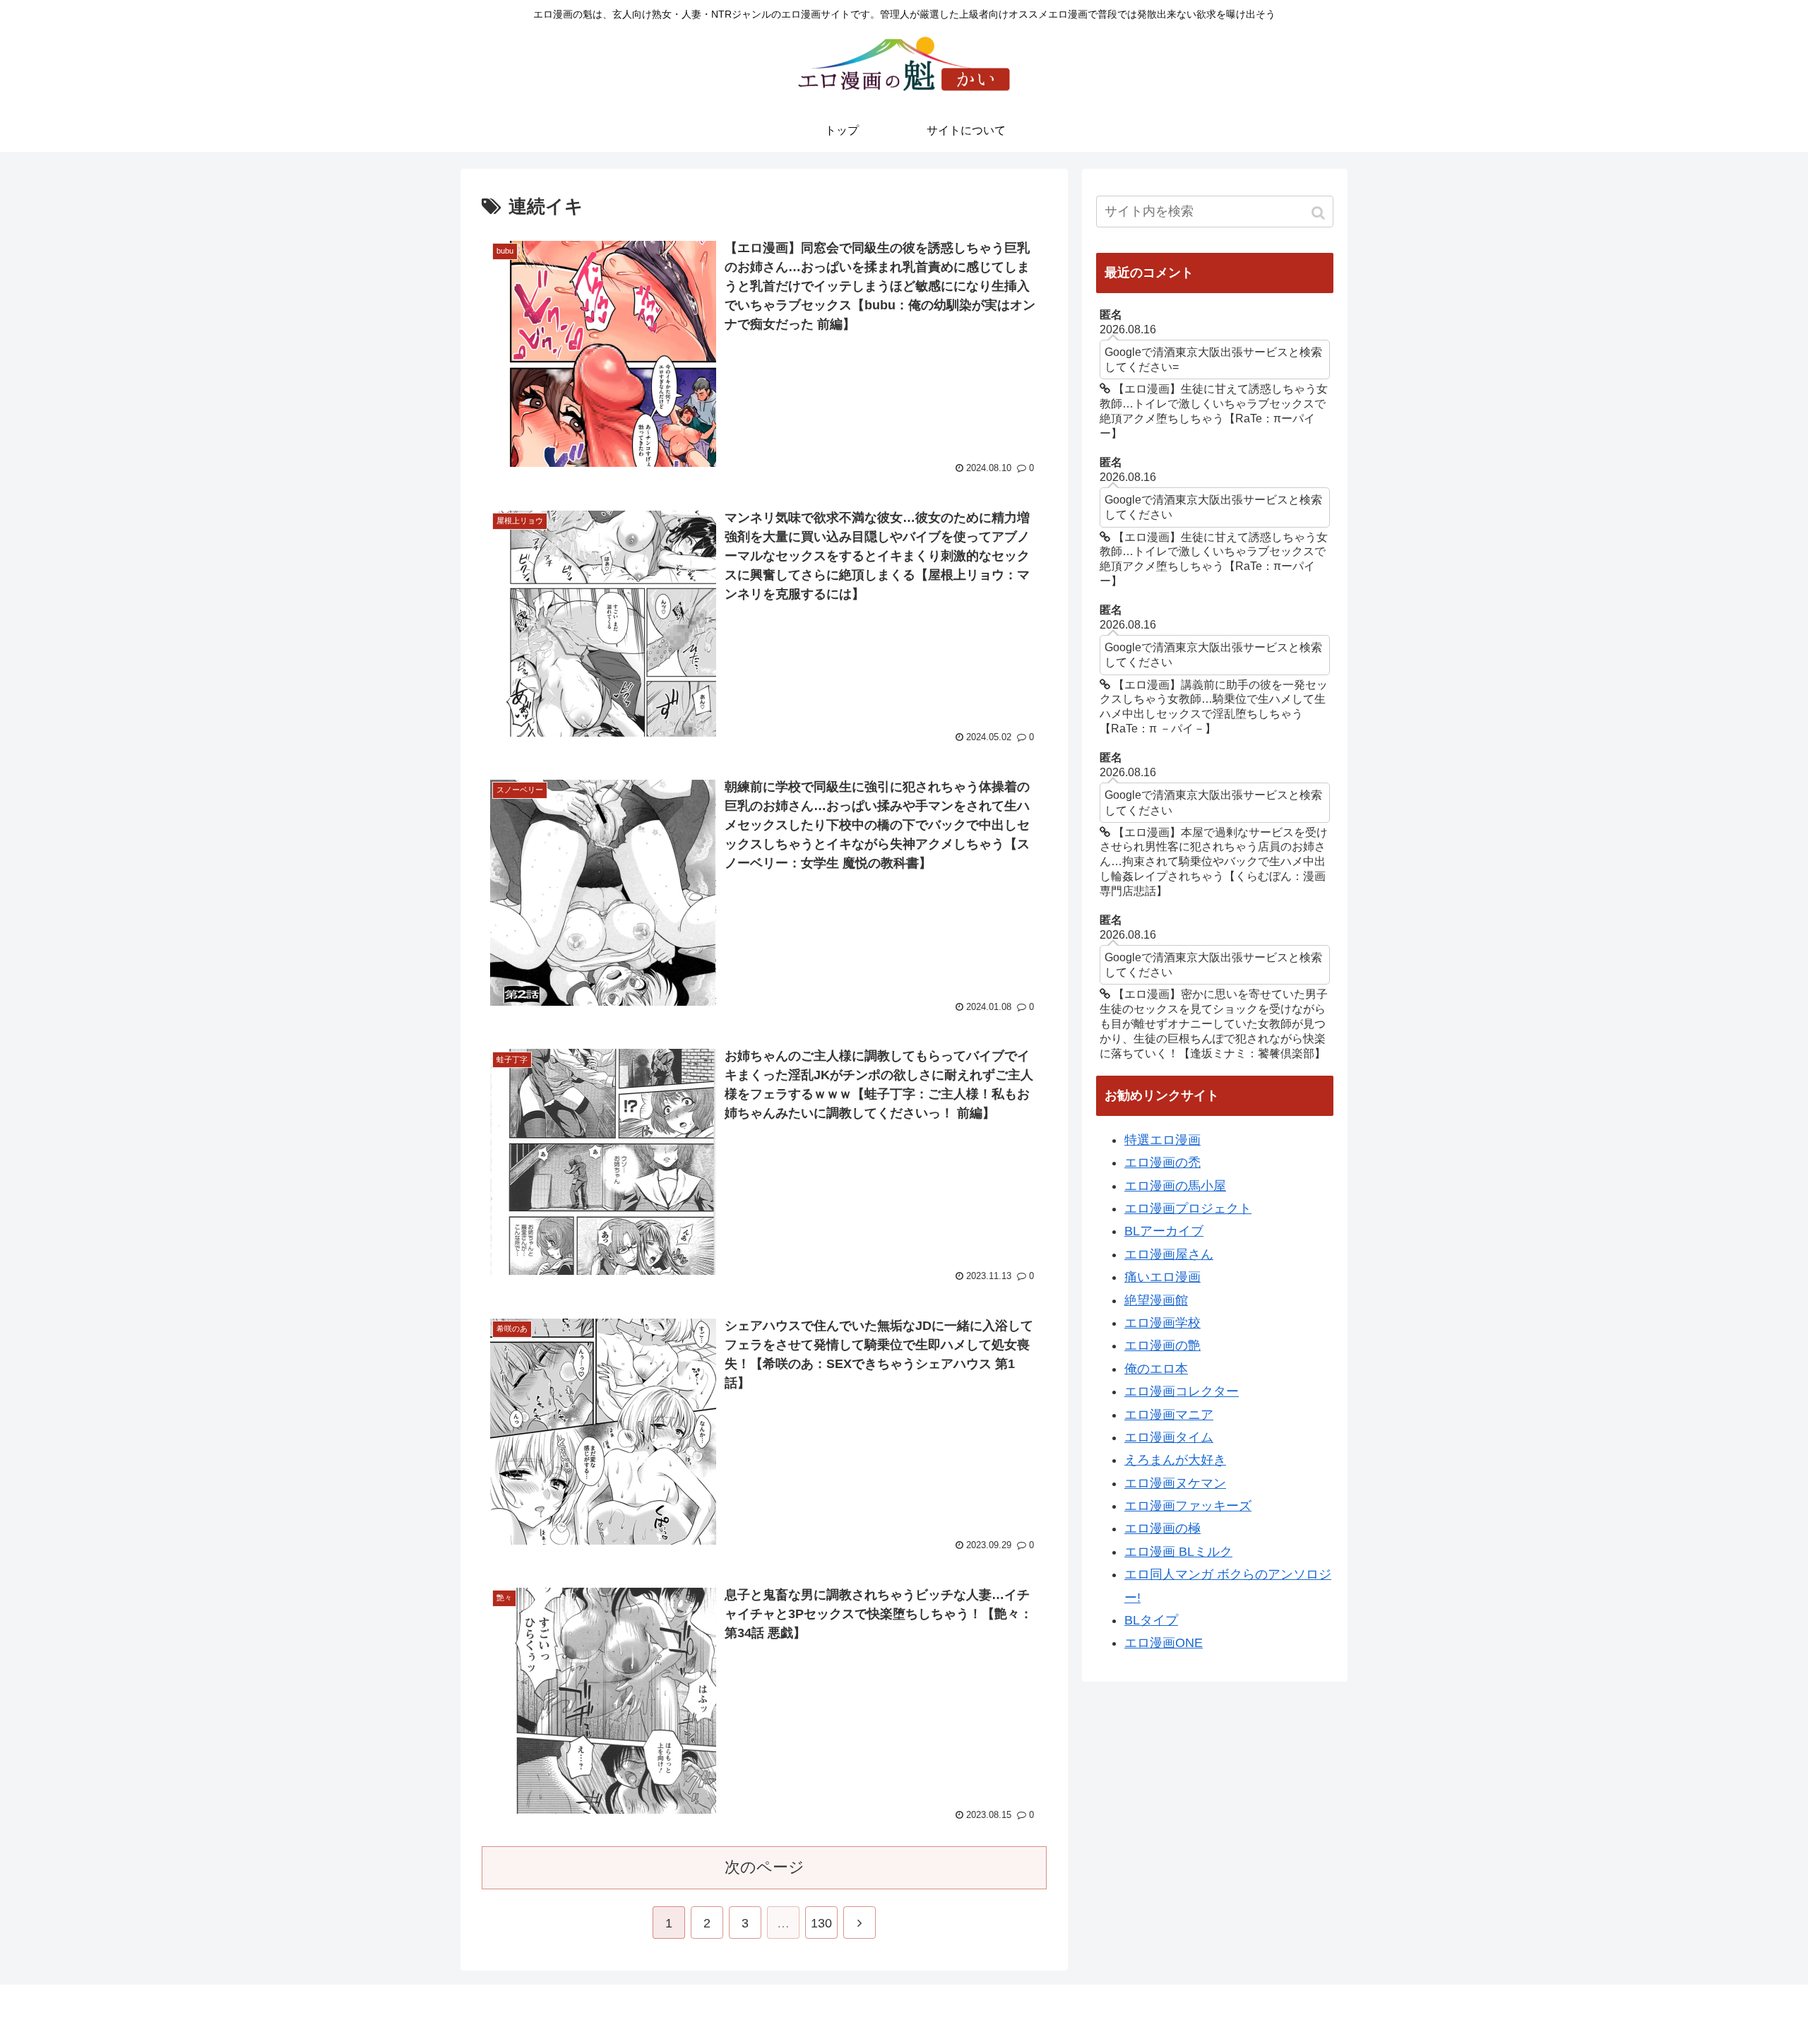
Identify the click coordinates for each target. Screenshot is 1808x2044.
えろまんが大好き (1175, 1460)
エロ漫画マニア (1169, 1415)
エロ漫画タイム (1169, 1437)
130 (821, 1923)
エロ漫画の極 (1162, 1528)
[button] (1320, 213)
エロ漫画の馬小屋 (1175, 1186)
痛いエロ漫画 (1162, 1277)
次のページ (765, 1867)
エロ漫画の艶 (1162, 1345)
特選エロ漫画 (1162, 1140)
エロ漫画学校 (1162, 1323)
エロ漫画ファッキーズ (1188, 1506)
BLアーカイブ (1164, 1231)
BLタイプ (1151, 1620)
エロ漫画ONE (1164, 1643)
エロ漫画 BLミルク (1178, 1552)
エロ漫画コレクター (1182, 1391)
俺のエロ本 (1156, 1369)
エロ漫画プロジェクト (1188, 1208)
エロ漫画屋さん (1169, 1254)
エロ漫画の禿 (1162, 1163)
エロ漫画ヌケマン (1175, 1483)
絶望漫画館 (1156, 1300)
